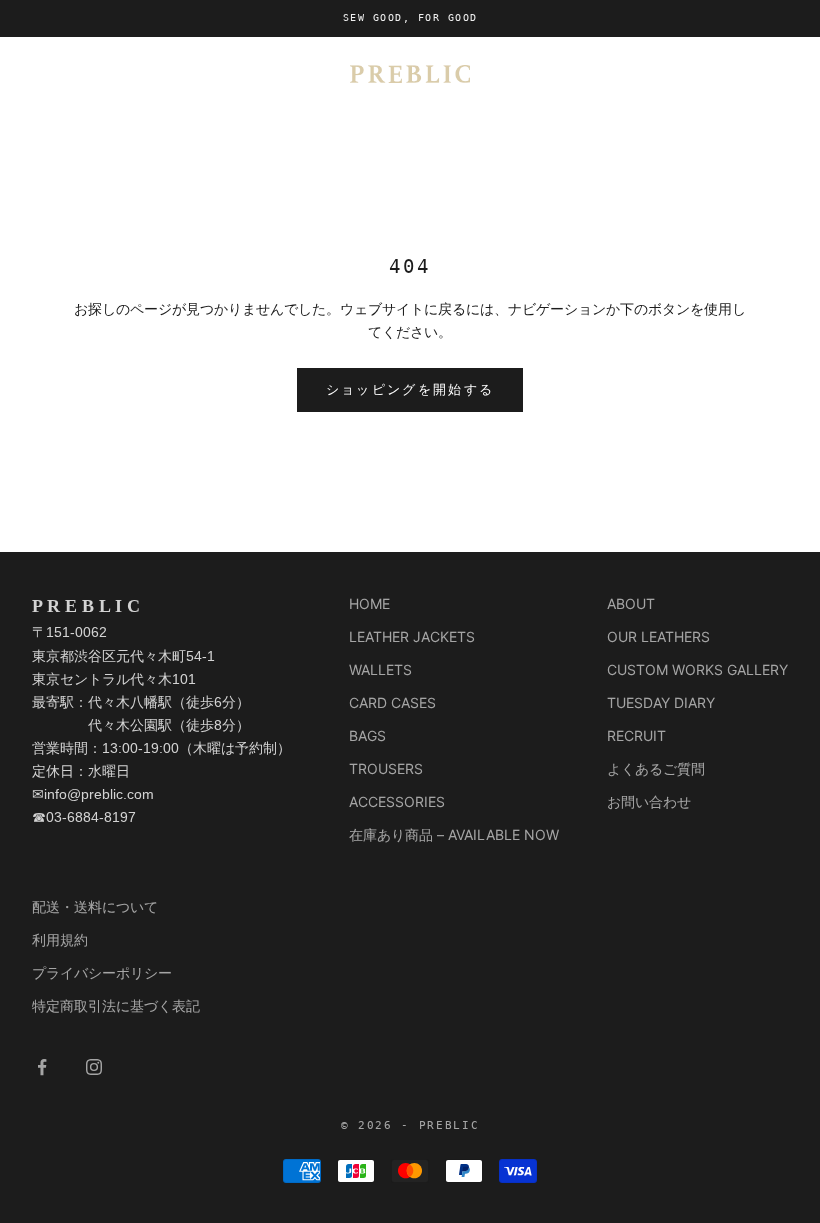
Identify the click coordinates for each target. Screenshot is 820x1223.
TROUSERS (386, 768)
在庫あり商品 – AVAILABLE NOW (454, 834)
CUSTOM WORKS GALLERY (697, 669)
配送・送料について (95, 906)
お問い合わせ (649, 801)
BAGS (367, 735)
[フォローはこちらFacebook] (42, 1067)
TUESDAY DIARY (661, 702)
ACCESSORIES (397, 801)
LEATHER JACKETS (412, 636)
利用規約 (60, 939)
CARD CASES (392, 702)
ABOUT (631, 603)
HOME (369, 603)
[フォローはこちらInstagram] (94, 1067)
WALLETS (380, 669)
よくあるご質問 (656, 768)
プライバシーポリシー (102, 972)
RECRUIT (636, 735)
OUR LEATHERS (658, 636)
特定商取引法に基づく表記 (116, 1005)
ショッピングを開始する (410, 389)
